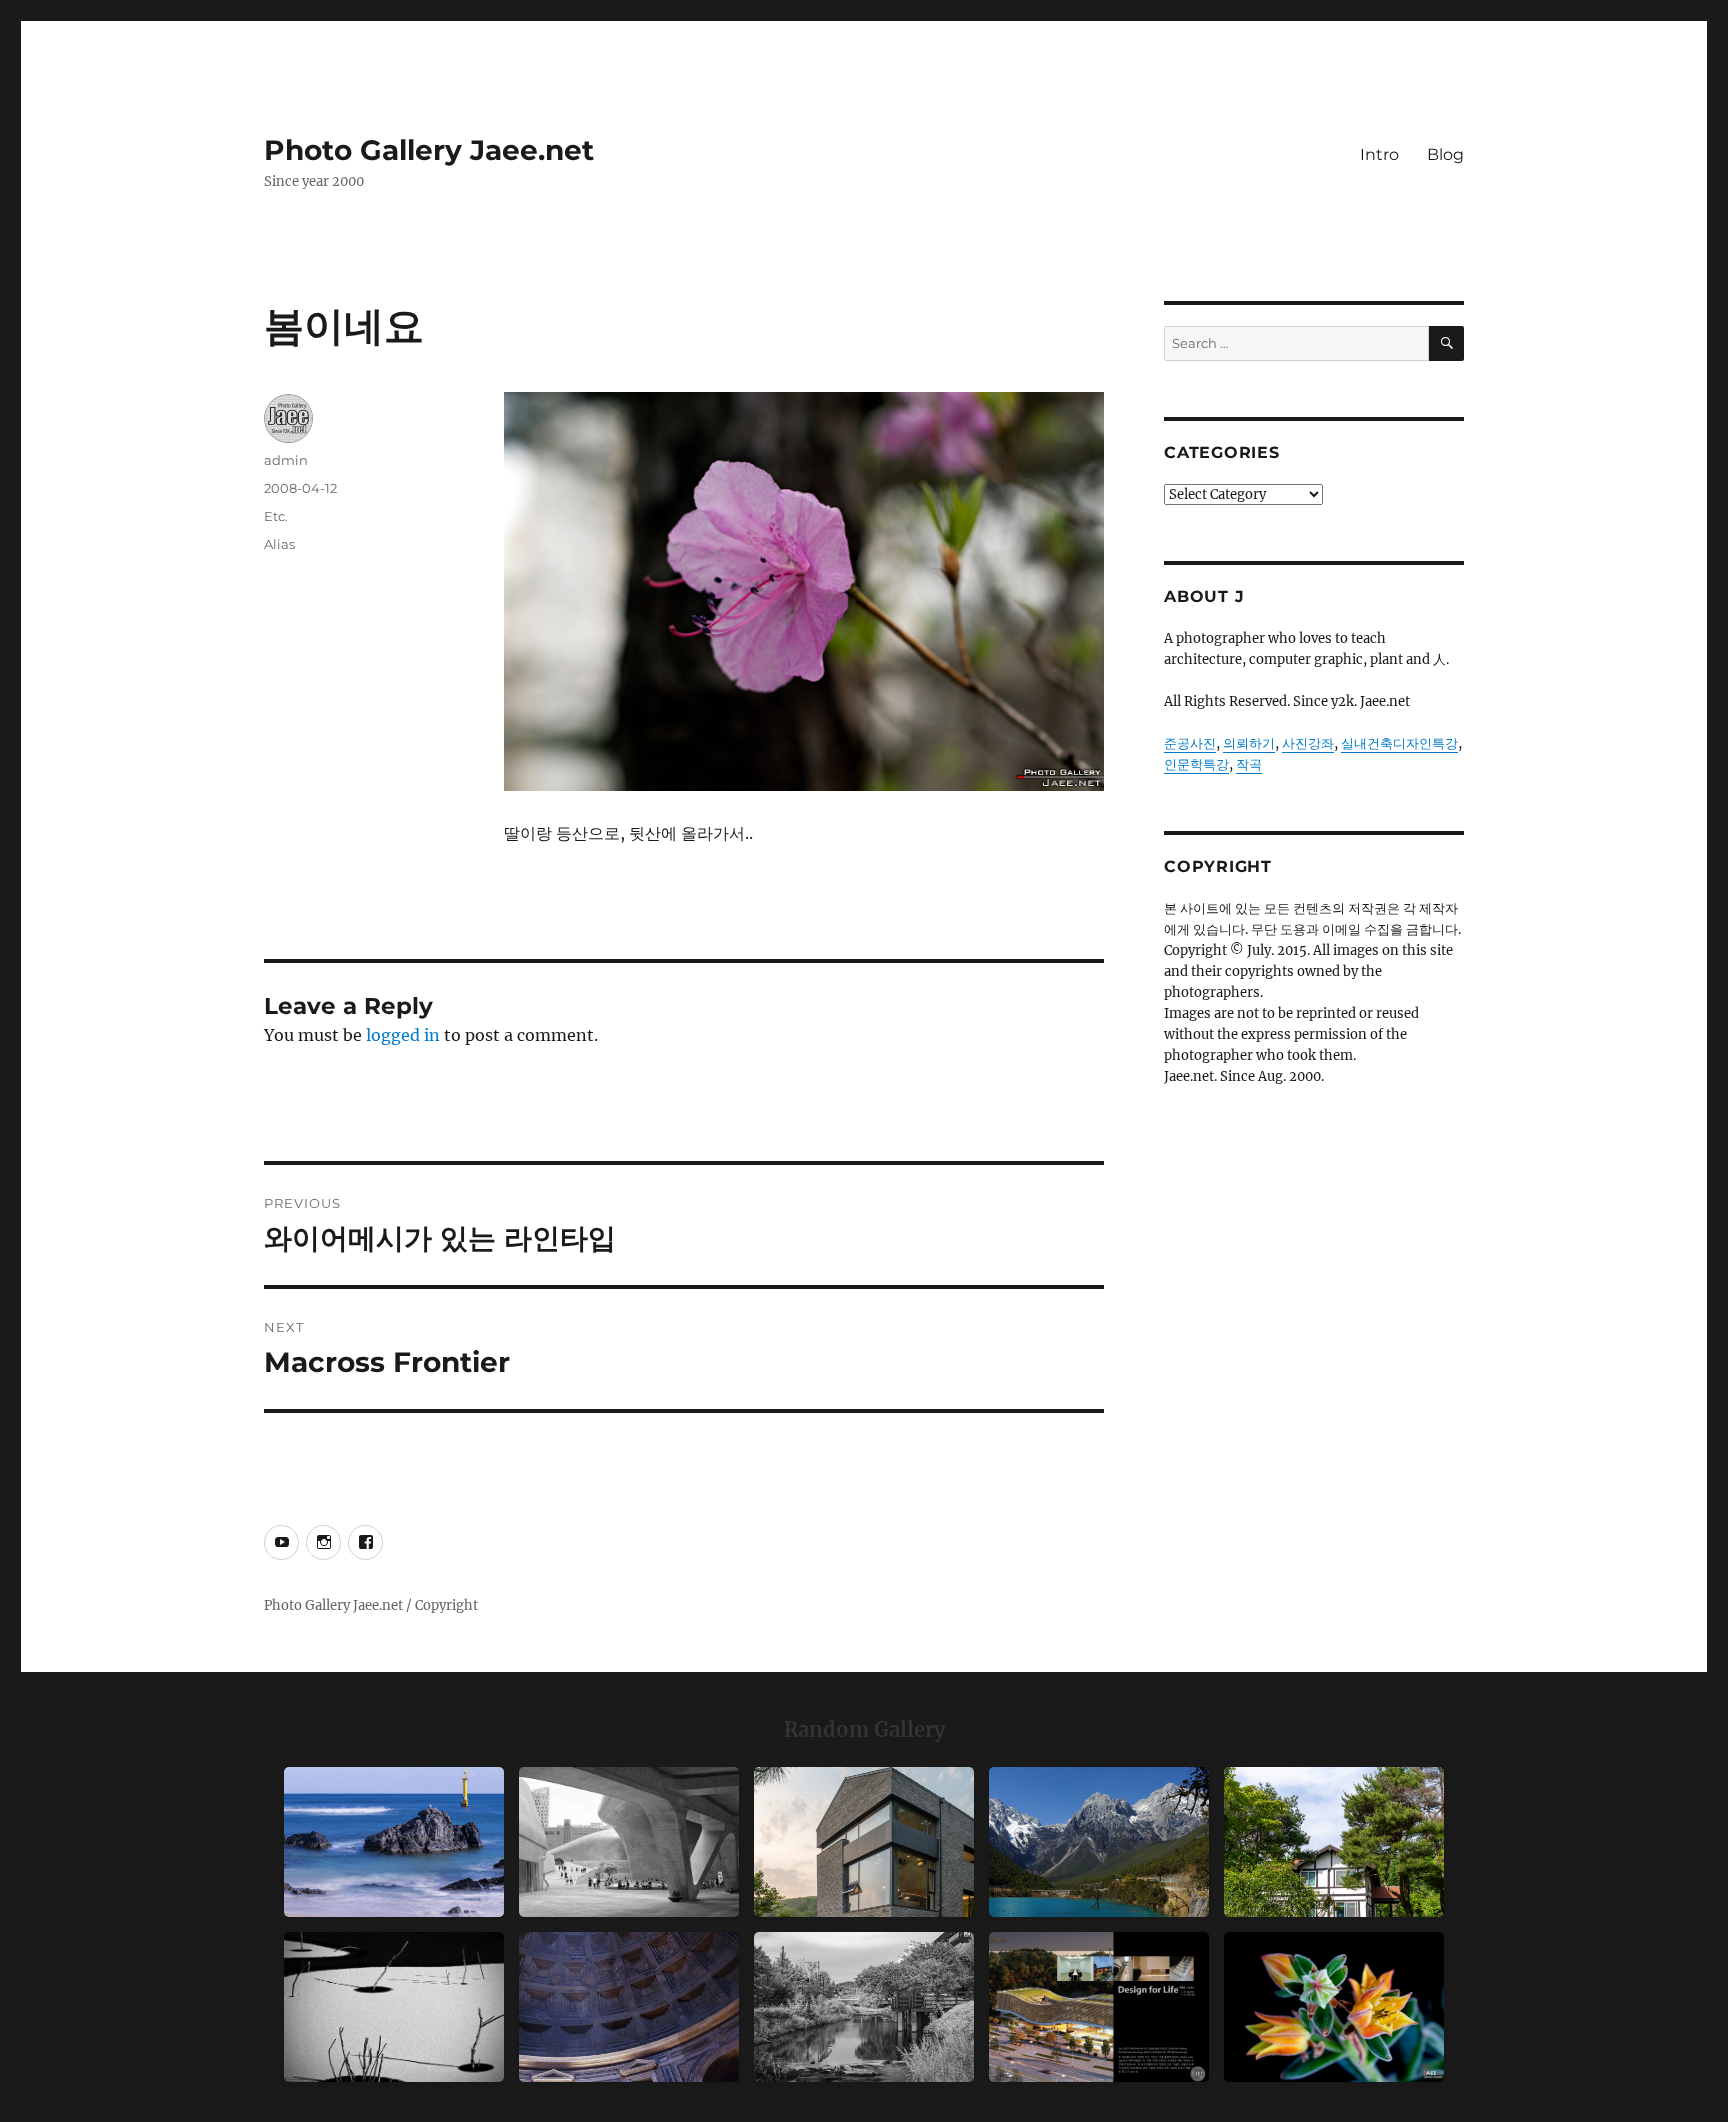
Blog (1445, 154)
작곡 (1249, 764)
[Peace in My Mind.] (394, 1842)
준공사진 (1190, 743)
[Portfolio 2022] (1099, 2007)
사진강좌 (1308, 743)
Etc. (276, 516)
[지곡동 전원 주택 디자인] (864, 1842)
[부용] (1334, 2007)
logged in (403, 1035)
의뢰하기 (1249, 743)
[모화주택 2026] (1334, 1842)
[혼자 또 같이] (394, 2007)
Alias (279, 544)
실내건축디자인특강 (1399, 743)
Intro (1379, 154)
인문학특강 (1196, 764)
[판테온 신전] (629, 2007)
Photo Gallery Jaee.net (429, 150)
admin (286, 460)
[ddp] (629, 1842)
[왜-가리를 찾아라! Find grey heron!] (864, 2007)
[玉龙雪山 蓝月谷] (1099, 1842)
